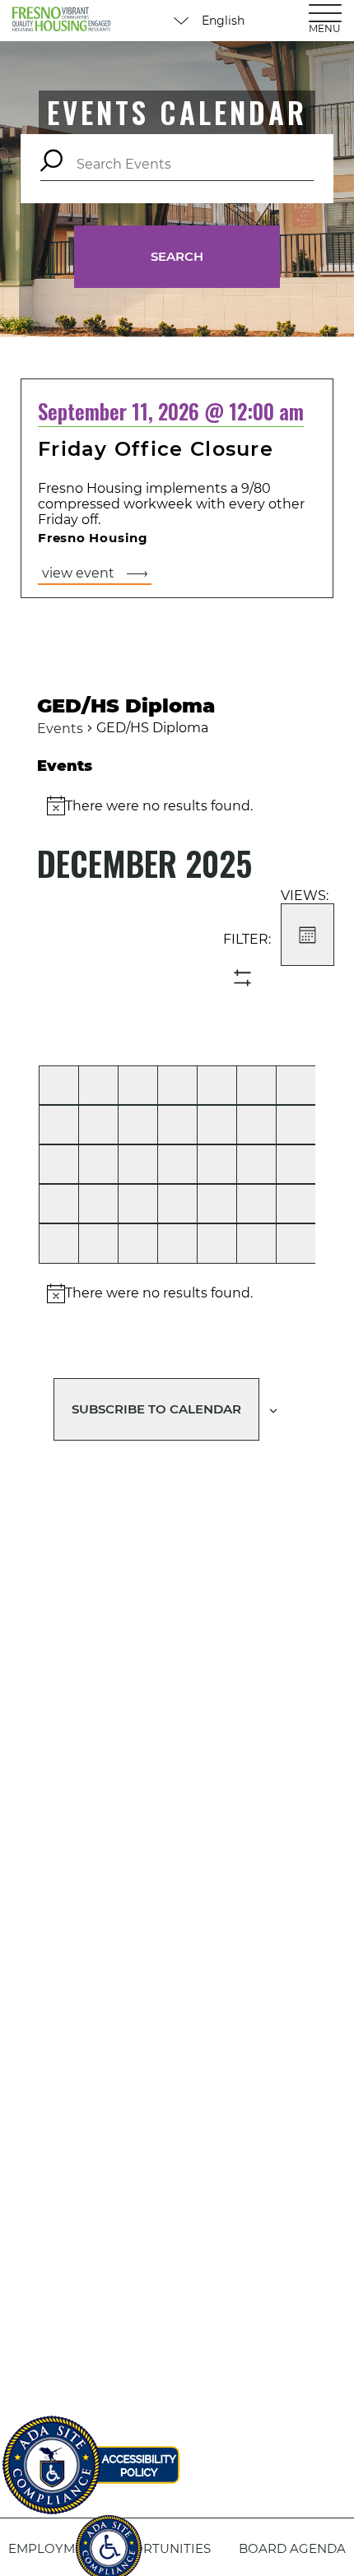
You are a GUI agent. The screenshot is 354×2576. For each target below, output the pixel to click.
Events (60, 729)
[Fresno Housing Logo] (62, 21)
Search (177, 256)
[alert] (177, 1293)
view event (78, 573)
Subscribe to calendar (156, 1409)
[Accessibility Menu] (109, 2539)
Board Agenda (292, 2548)
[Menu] (325, 12)
